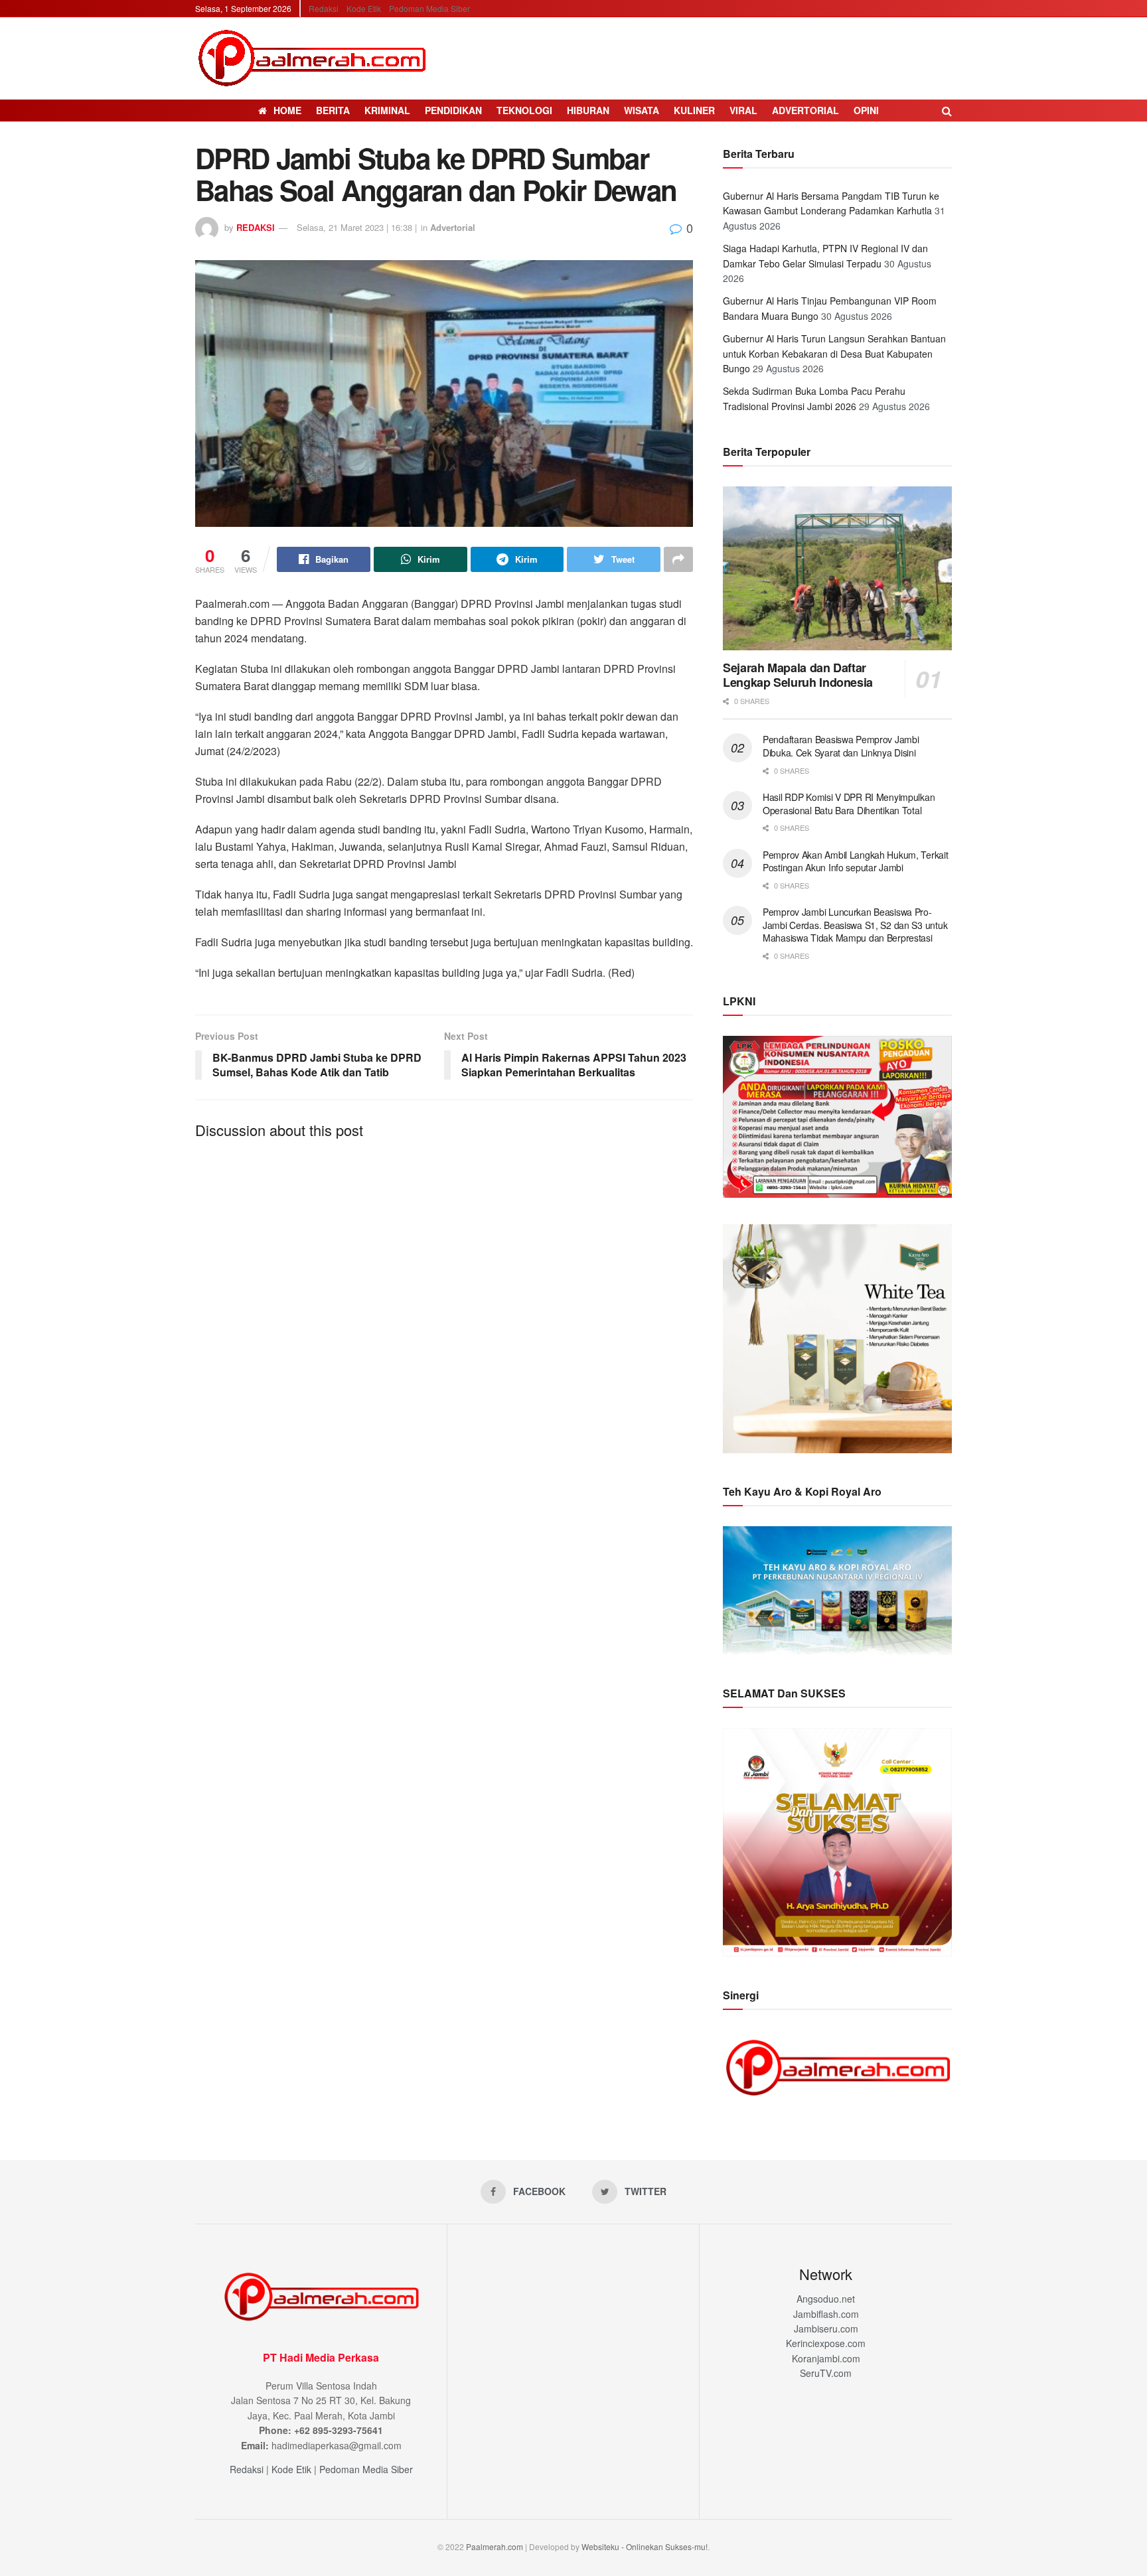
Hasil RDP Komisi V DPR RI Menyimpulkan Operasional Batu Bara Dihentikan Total (849, 804)
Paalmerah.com (495, 2546)
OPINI (866, 110)
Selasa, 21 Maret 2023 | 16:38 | (357, 227)
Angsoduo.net (826, 2299)
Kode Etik (364, 8)
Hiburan (588, 110)
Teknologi (524, 110)
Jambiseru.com (826, 2328)
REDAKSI (256, 227)
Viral (743, 110)
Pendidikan (453, 110)
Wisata (642, 110)
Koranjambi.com (826, 2358)
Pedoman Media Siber (429, 8)
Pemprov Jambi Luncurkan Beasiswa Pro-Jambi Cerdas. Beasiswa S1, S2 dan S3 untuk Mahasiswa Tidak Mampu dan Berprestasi (855, 925)
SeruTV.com (826, 2373)
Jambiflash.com (826, 2314)
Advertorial (805, 110)
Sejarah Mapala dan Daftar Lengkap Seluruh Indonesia (798, 675)
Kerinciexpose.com (826, 2343)
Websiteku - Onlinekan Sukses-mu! (645, 2546)
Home (287, 110)
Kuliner (694, 110)
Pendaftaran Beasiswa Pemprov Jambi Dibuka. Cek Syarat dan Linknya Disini (841, 746)
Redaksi (324, 8)
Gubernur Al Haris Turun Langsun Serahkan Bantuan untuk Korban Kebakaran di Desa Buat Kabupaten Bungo (834, 353)
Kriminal (387, 110)
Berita (333, 110)
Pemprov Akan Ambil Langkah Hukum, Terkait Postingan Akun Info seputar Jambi (856, 861)
